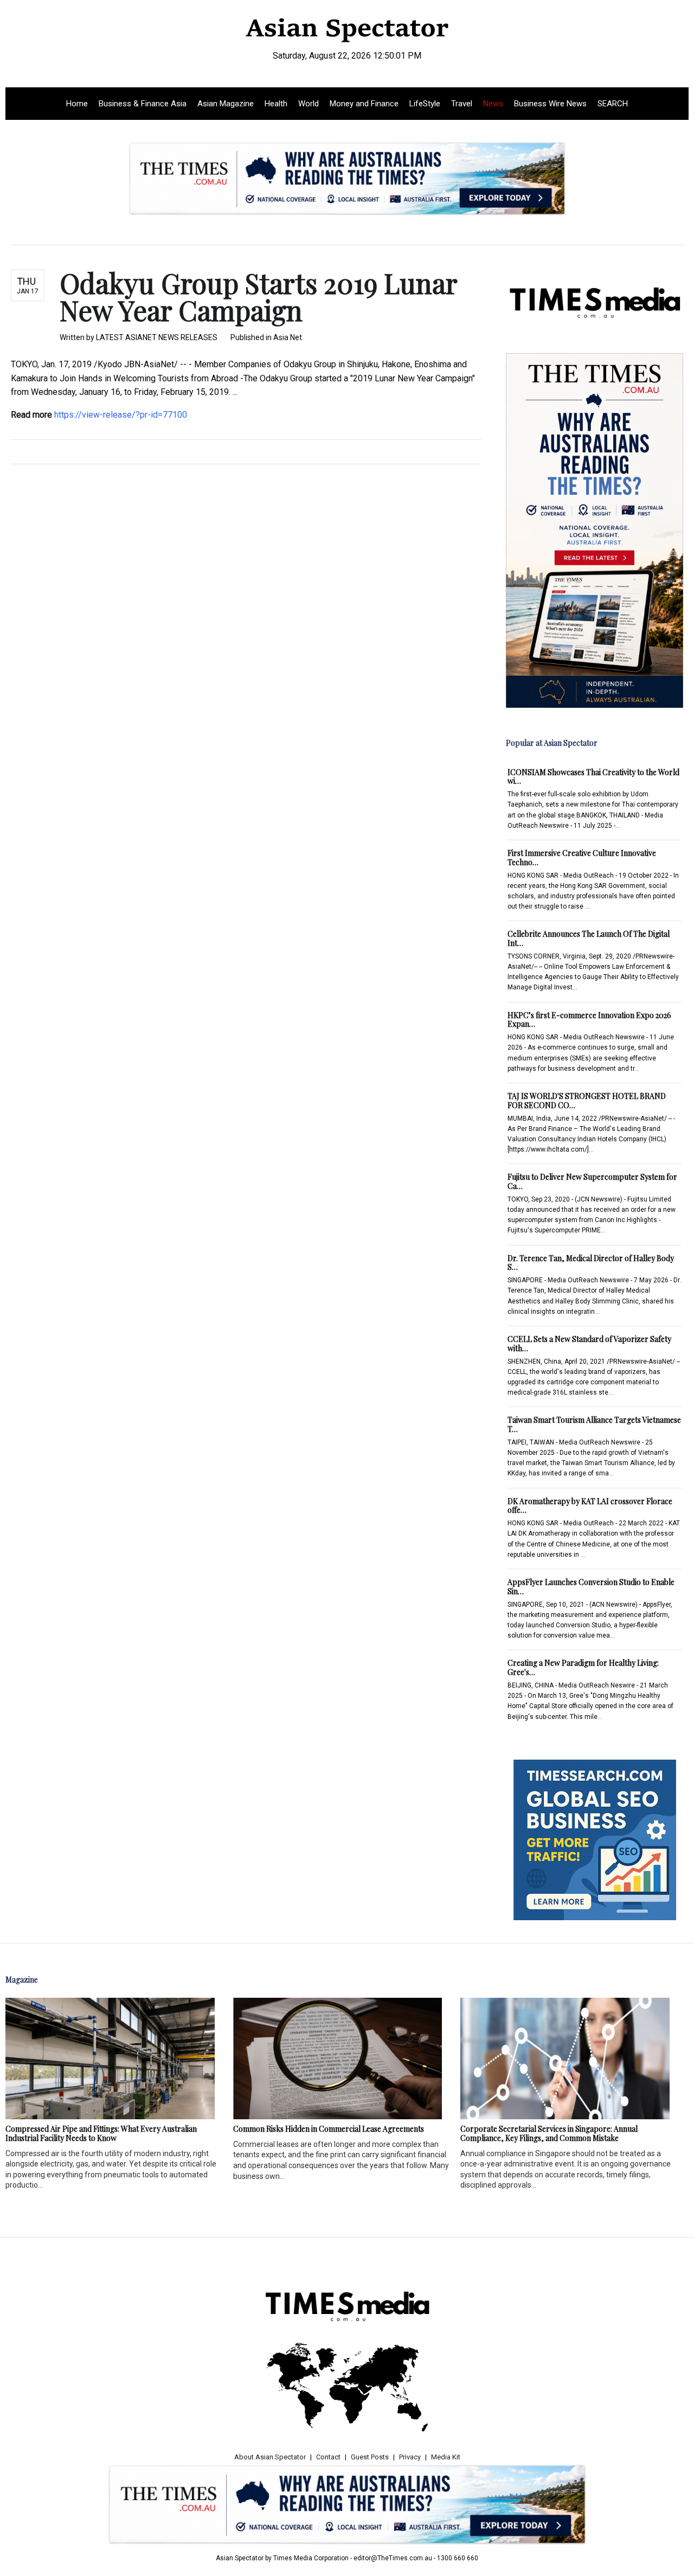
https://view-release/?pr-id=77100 (121, 415)
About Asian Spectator (270, 2457)
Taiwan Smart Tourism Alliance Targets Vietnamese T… (594, 1424)
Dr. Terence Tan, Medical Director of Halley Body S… (591, 1263)
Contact (328, 2457)
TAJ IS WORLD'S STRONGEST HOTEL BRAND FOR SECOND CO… (587, 1101)
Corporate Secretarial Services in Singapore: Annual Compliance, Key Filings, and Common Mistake (549, 2133)
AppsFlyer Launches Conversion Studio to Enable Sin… (591, 1587)
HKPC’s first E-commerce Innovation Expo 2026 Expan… (589, 1020)
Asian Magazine (226, 104)
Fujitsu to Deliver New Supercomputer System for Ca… (592, 1181)
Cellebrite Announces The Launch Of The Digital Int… (589, 938)
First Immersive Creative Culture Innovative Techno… (582, 858)
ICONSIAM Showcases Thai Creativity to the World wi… (593, 777)
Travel (462, 104)
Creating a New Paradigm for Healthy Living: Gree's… (583, 1667)
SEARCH (613, 104)
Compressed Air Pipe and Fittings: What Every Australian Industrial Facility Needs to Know (101, 2133)
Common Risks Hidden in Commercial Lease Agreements (329, 2129)
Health (276, 104)
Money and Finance (364, 104)
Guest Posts (370, 2457)
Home (77, 104)
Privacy (410, 2457)
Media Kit (446, 2457)
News (493, 104)
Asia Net (288, 337)
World (309, 104)
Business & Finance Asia (143, 104)
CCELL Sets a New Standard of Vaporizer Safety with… (589, 1344)
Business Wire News (550, 104)
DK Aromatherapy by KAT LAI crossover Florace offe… (590, 1506)
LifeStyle (425, 104)
